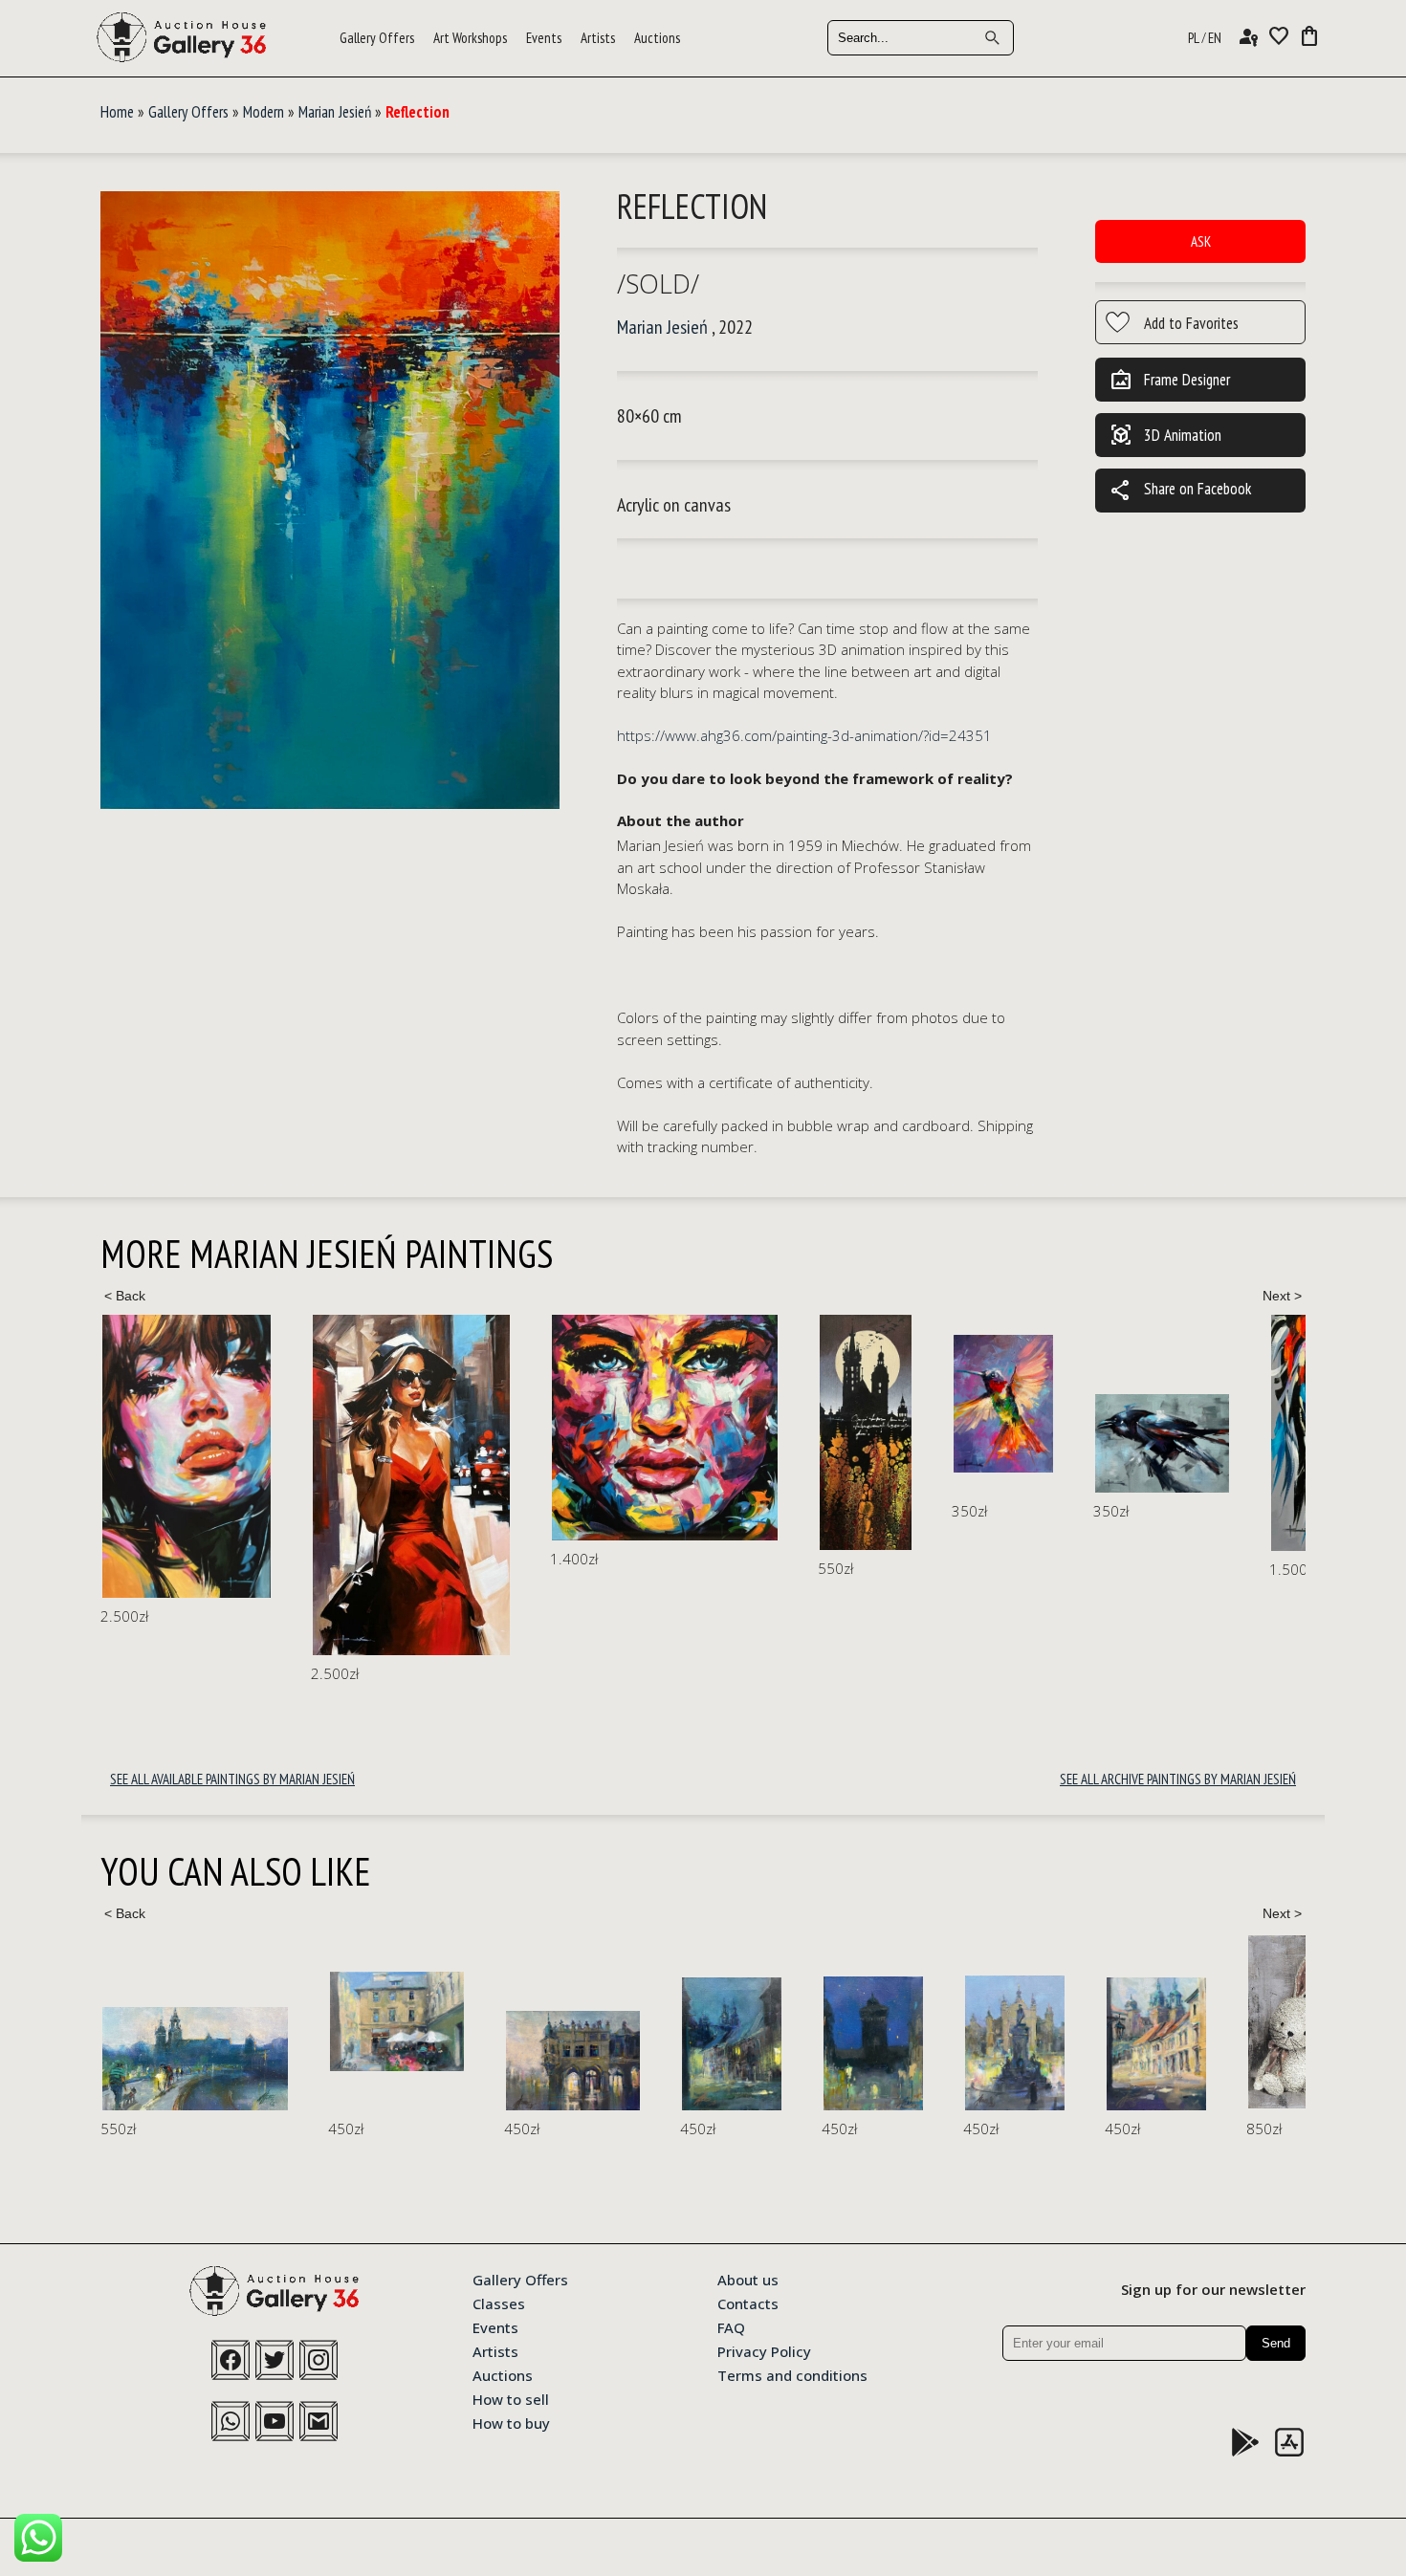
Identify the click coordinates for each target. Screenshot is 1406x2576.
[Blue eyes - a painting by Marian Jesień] (1178, 1433)
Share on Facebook (1180, 491)
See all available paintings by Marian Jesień (232, 1779)
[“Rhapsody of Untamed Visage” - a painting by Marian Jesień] (454, 1428)
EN (1215, 38)
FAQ (731, 2326)
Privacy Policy (764, 2350)
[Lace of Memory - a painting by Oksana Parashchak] (1087, 2022)
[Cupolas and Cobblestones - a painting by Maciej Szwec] (929, 2044)
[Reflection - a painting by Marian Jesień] (330, 502)
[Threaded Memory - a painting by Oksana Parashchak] (1263, 2025)
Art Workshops (470, 38)
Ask (1201, 241)
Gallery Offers (377, 38)
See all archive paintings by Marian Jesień (1178, 1779)
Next (1282, 1296)
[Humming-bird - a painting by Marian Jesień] (793, 1404)
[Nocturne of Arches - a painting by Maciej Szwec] (345, 2061)
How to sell (511, 2398)
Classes (499, 2303)
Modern (264, 112)
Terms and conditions (792, 2374)
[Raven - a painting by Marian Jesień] (952, 1443)
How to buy (511, 2422)
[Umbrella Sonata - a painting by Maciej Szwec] (169, 2022)
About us (748, 2279)
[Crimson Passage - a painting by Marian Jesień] (201, 1485)
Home (117, 112)
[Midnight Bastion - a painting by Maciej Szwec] (646, 2043)
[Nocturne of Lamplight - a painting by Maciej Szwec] (504, 2044)
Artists (598, 38)
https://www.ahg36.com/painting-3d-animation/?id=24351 (804, 735)
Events (544, 38)
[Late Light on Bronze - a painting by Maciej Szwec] (787, 2043)
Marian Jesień (335, 112)
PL (1194, 38)
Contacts (748, 2303)
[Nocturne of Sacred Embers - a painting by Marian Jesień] (655, 1432)
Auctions (657, 38)
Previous (124, 1296)
